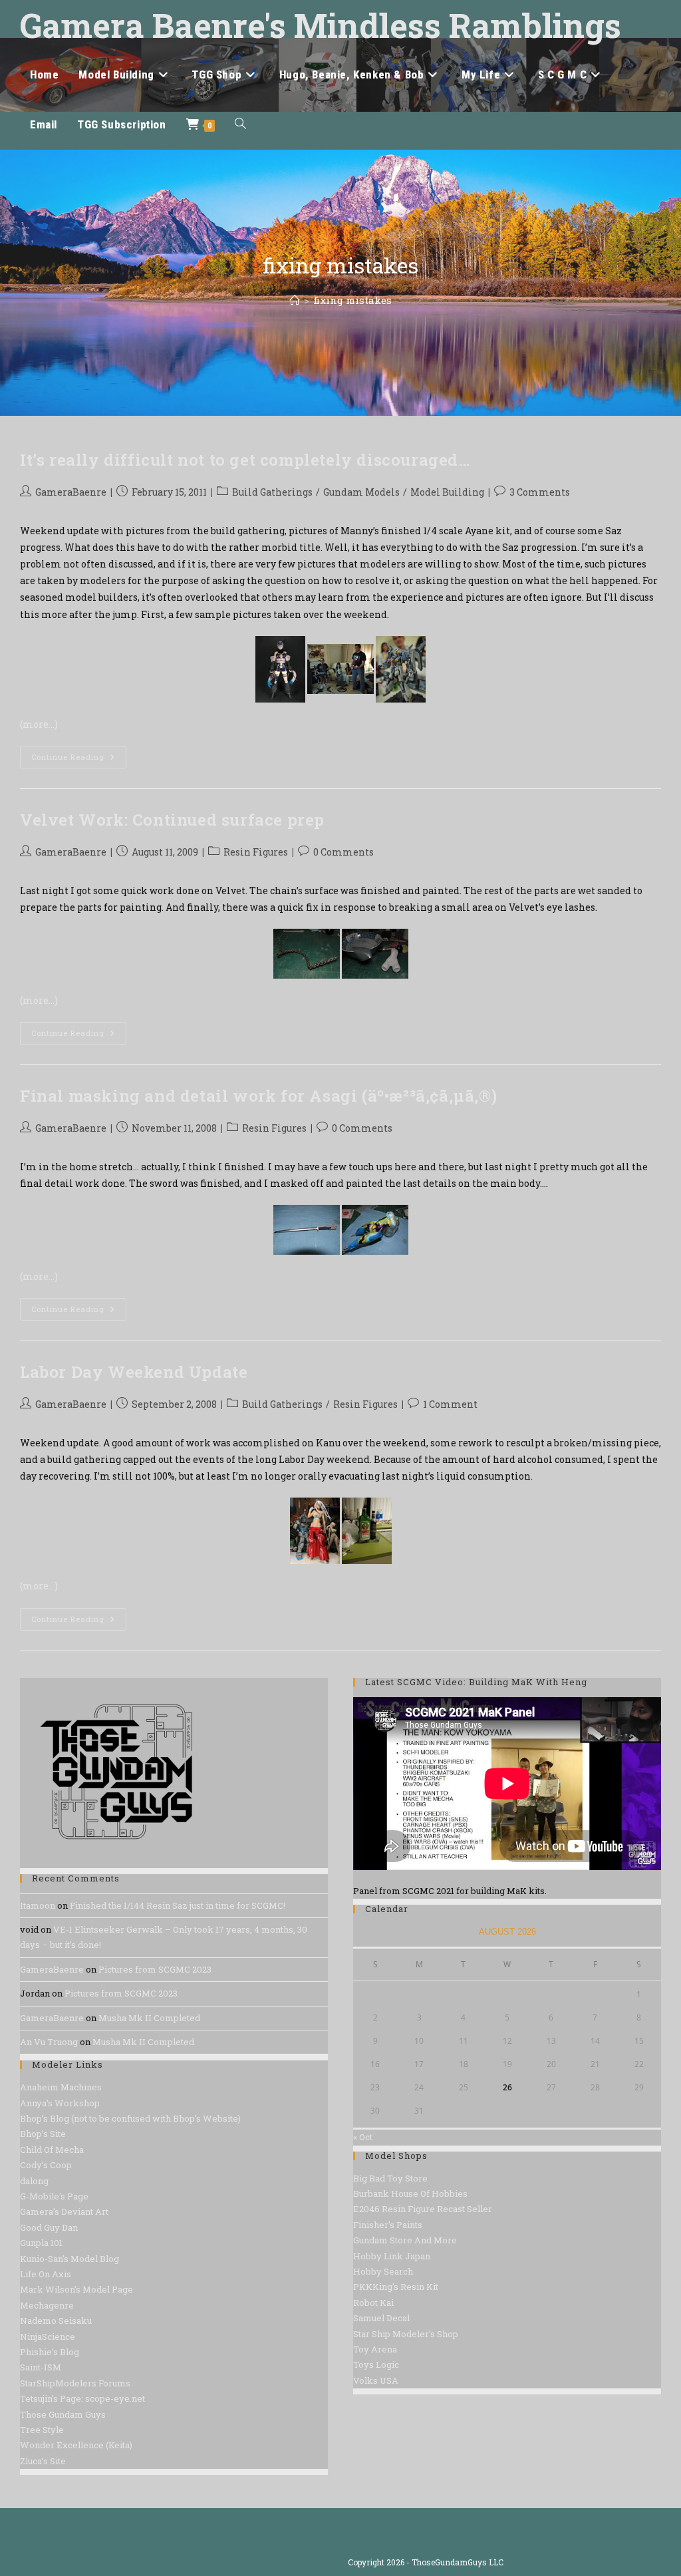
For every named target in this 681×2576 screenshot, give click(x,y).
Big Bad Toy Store (390, 2178)
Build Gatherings (272, 492)
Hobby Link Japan (392, 2256)
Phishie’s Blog (50, 2352)
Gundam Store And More (405, 2240)
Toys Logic (376, 2364)
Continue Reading (79, 759)
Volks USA (376, 2380)
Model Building (447, 492)
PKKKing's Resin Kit (396, 2287)
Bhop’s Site (43, 2134)
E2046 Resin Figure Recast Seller (423, 2209)
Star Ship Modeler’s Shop (406, 2334)
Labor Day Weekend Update (134, 1372)
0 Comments (343, 852)
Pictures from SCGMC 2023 (155, 1969)
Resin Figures (256, 852)
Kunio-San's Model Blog (69, 2259)
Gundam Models (361, 492)
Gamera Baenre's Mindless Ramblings (321, 25)
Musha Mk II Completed (149, 2018)
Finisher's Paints (388, 2225)
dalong (34, 2181)
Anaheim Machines (61, 2087)
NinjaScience (48, 2336)
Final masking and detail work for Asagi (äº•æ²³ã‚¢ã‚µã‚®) (258, 1096)
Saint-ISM (41, 2367)
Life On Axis (46, 2274)
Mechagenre (47, 2305)
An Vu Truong (49, 2042)
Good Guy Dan (49, 2227)
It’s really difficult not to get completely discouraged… (245, 460)
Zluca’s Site (43, 2461)
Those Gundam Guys (63, 2414)
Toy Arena (375, 2349)
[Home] (295, 300)
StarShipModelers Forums (75, 2383)
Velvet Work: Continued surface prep (172, 820)
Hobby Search (383, 2271)
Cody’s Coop (46, 2165)
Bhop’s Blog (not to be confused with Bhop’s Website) (130, 2118)
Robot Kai (373, 2303)
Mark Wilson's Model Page (76, 2289)
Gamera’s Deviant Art (64, 2211)
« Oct (363, 2137)
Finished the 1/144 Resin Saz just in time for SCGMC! (178, 1905)
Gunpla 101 (41, 2243)
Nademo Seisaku (56, 2321)
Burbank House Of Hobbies (410, 2193)
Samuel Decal (381, 2318)
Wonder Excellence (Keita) (76, 2445)
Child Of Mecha (52, 2150)
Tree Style (42, 2430)
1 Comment (450, 1404)
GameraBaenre (71, 492)
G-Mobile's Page (54, 2196)
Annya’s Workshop (60, 2103)
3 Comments (540, 492)
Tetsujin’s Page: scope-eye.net (82, 2398)
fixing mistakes (352, 300)
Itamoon (38, 1905)
